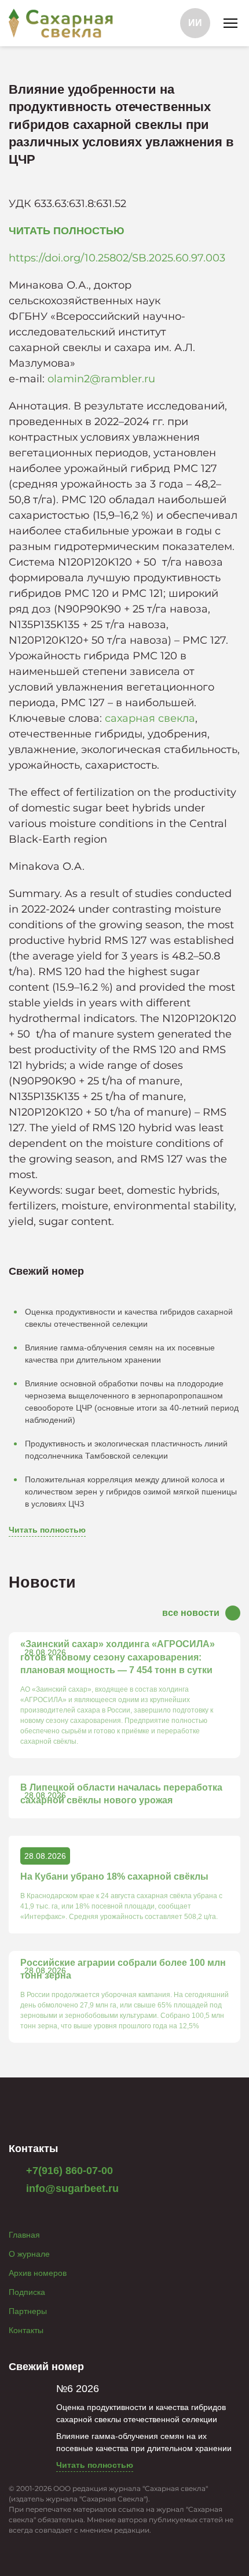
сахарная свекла (150, 718)
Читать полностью (47, 1530)
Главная (24, 2235)
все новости (191, 1613)
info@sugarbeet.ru (71, 2189)
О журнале (29, 2254)
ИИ (195, 23)
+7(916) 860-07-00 (68, 2171)
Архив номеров (38, 2273)
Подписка (27, 2292)
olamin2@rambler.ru (101, 379)
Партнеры (28, 2311)
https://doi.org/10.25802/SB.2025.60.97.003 (117, 258)
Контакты (26, 2330)
